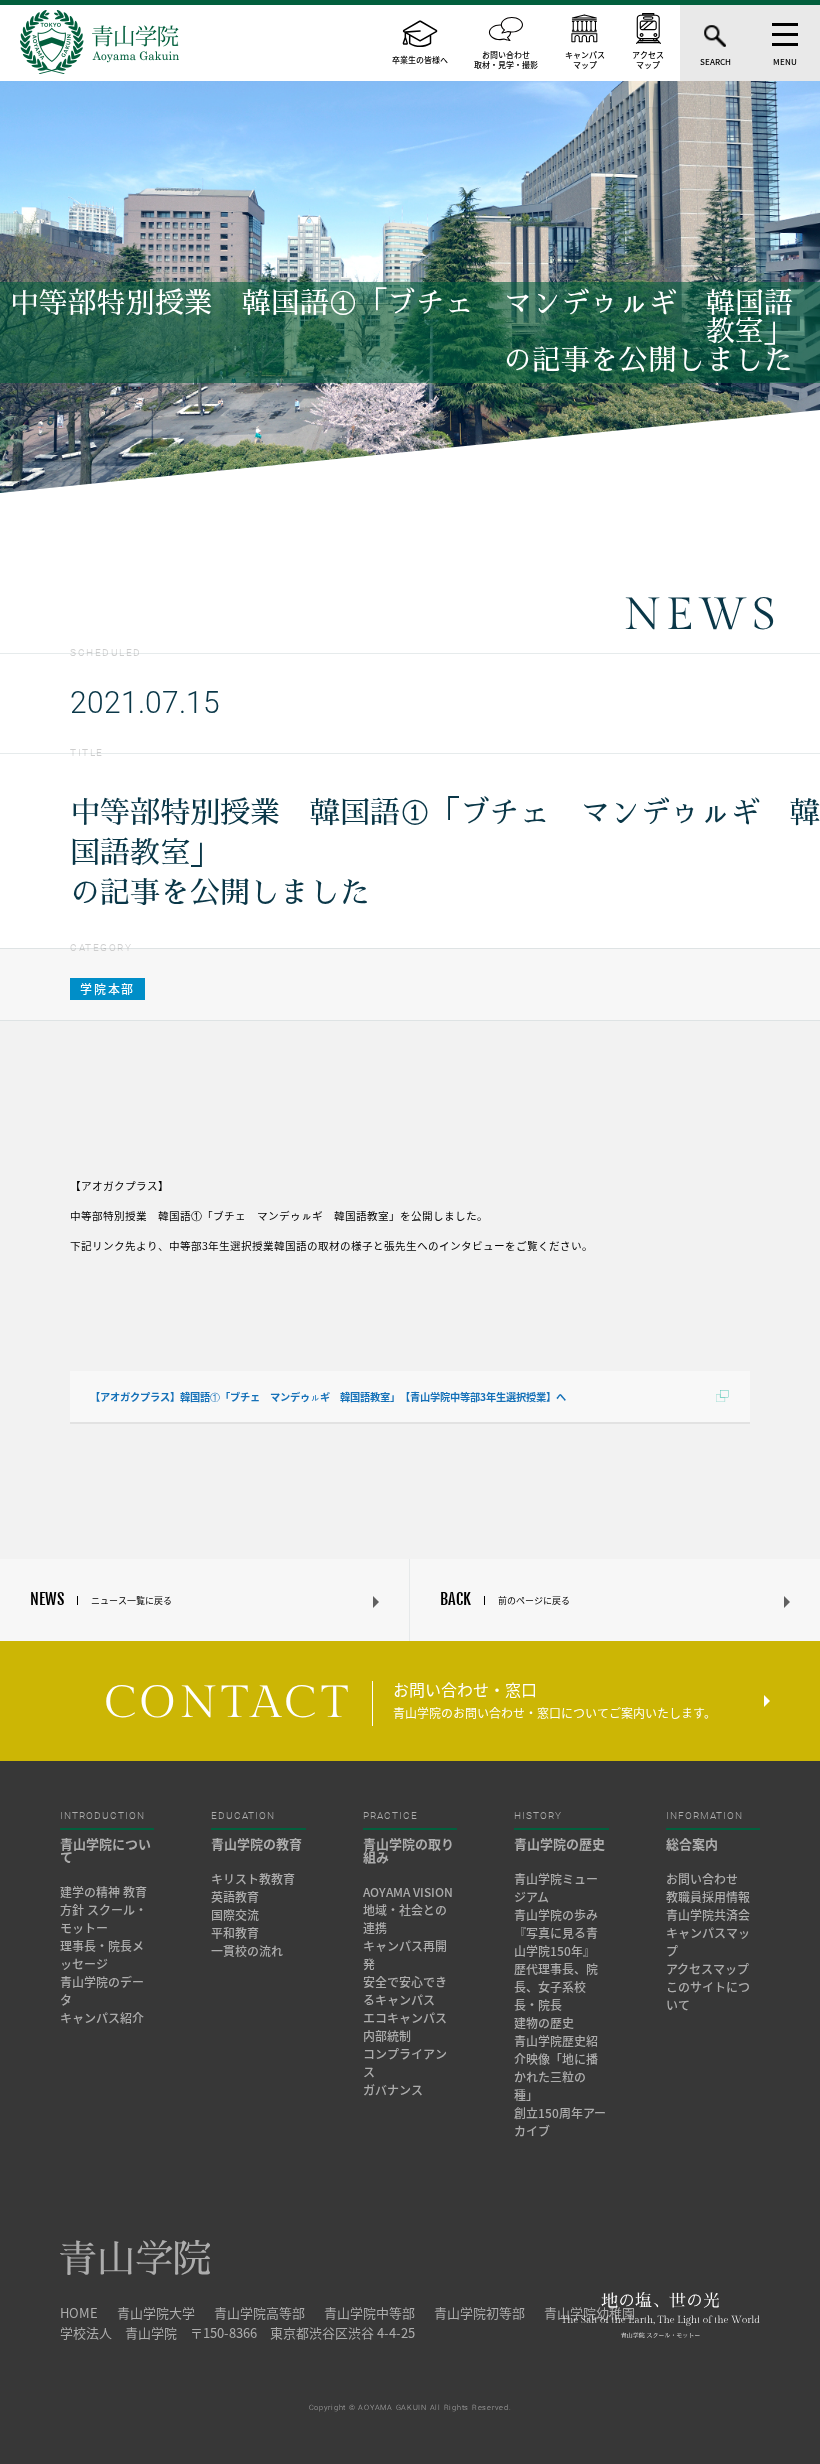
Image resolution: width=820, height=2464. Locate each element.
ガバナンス (393, 2090)
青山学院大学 (156, 2312)
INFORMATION (704, 1816)
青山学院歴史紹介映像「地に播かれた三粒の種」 (556, 2068)
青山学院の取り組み (408, 1850)
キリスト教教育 (253, 1879)
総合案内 (692, 1843)
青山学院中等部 (369, 2312)
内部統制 (387, 2036)
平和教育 (235, 1933)
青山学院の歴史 (559, 1843)
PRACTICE (390, 1816)
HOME (79, 2312)
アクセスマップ (707, 1969)
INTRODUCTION (102, 1816)
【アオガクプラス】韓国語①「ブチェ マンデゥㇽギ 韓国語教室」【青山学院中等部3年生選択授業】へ (328, 1396)
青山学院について (105, 1850)
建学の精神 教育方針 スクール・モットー (103, 1910)
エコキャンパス (405, 2018)
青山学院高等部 (259, 2312)
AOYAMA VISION (408, 1892)
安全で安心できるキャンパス (405, 1991)
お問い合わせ (702, 1879)
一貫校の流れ (247, 1951)
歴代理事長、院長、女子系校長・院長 (556, 1987)
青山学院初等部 (479, 2312)
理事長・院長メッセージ (102, 1955)
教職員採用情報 (708, 1897)
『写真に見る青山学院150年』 (556, 1942)
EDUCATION (243, 1816)
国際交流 (235, 1915)
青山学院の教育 (256, 1843)
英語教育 (235, 1897)
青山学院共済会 (708, 1915)
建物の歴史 (544, 2023)
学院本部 (107, 989)
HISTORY (538, 1816)
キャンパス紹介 (102, 2018)
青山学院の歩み (556, 1915)
